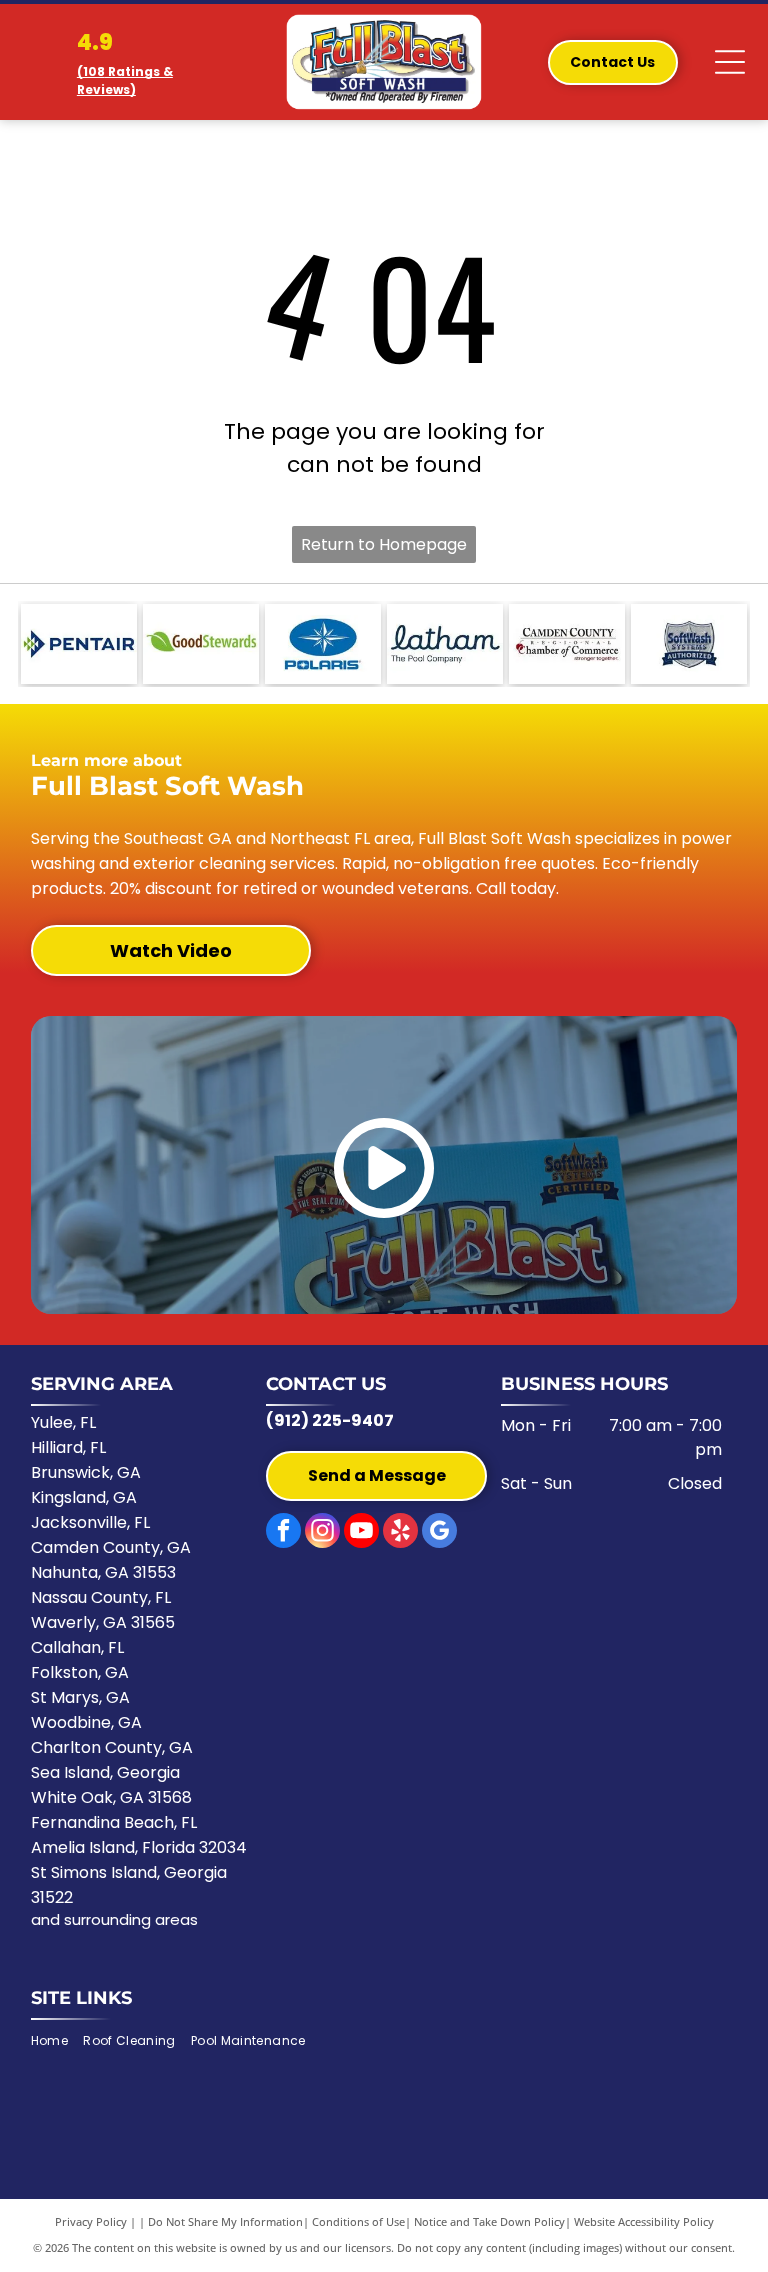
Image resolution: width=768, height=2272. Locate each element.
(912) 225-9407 (330, 1420)
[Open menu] (730, 62)
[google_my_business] (439, 1533)
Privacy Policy (91, 2221)
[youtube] (361, 1533)
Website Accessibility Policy (644, 2221)
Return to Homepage (384, 544)
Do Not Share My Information (225, 2221)
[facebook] (283, 1533)
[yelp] (400, 1533)
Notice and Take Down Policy (489, 2221)
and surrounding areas (114, 1919)
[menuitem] (57, 2041)
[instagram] (322, 1533)
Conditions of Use (358, 2221)
